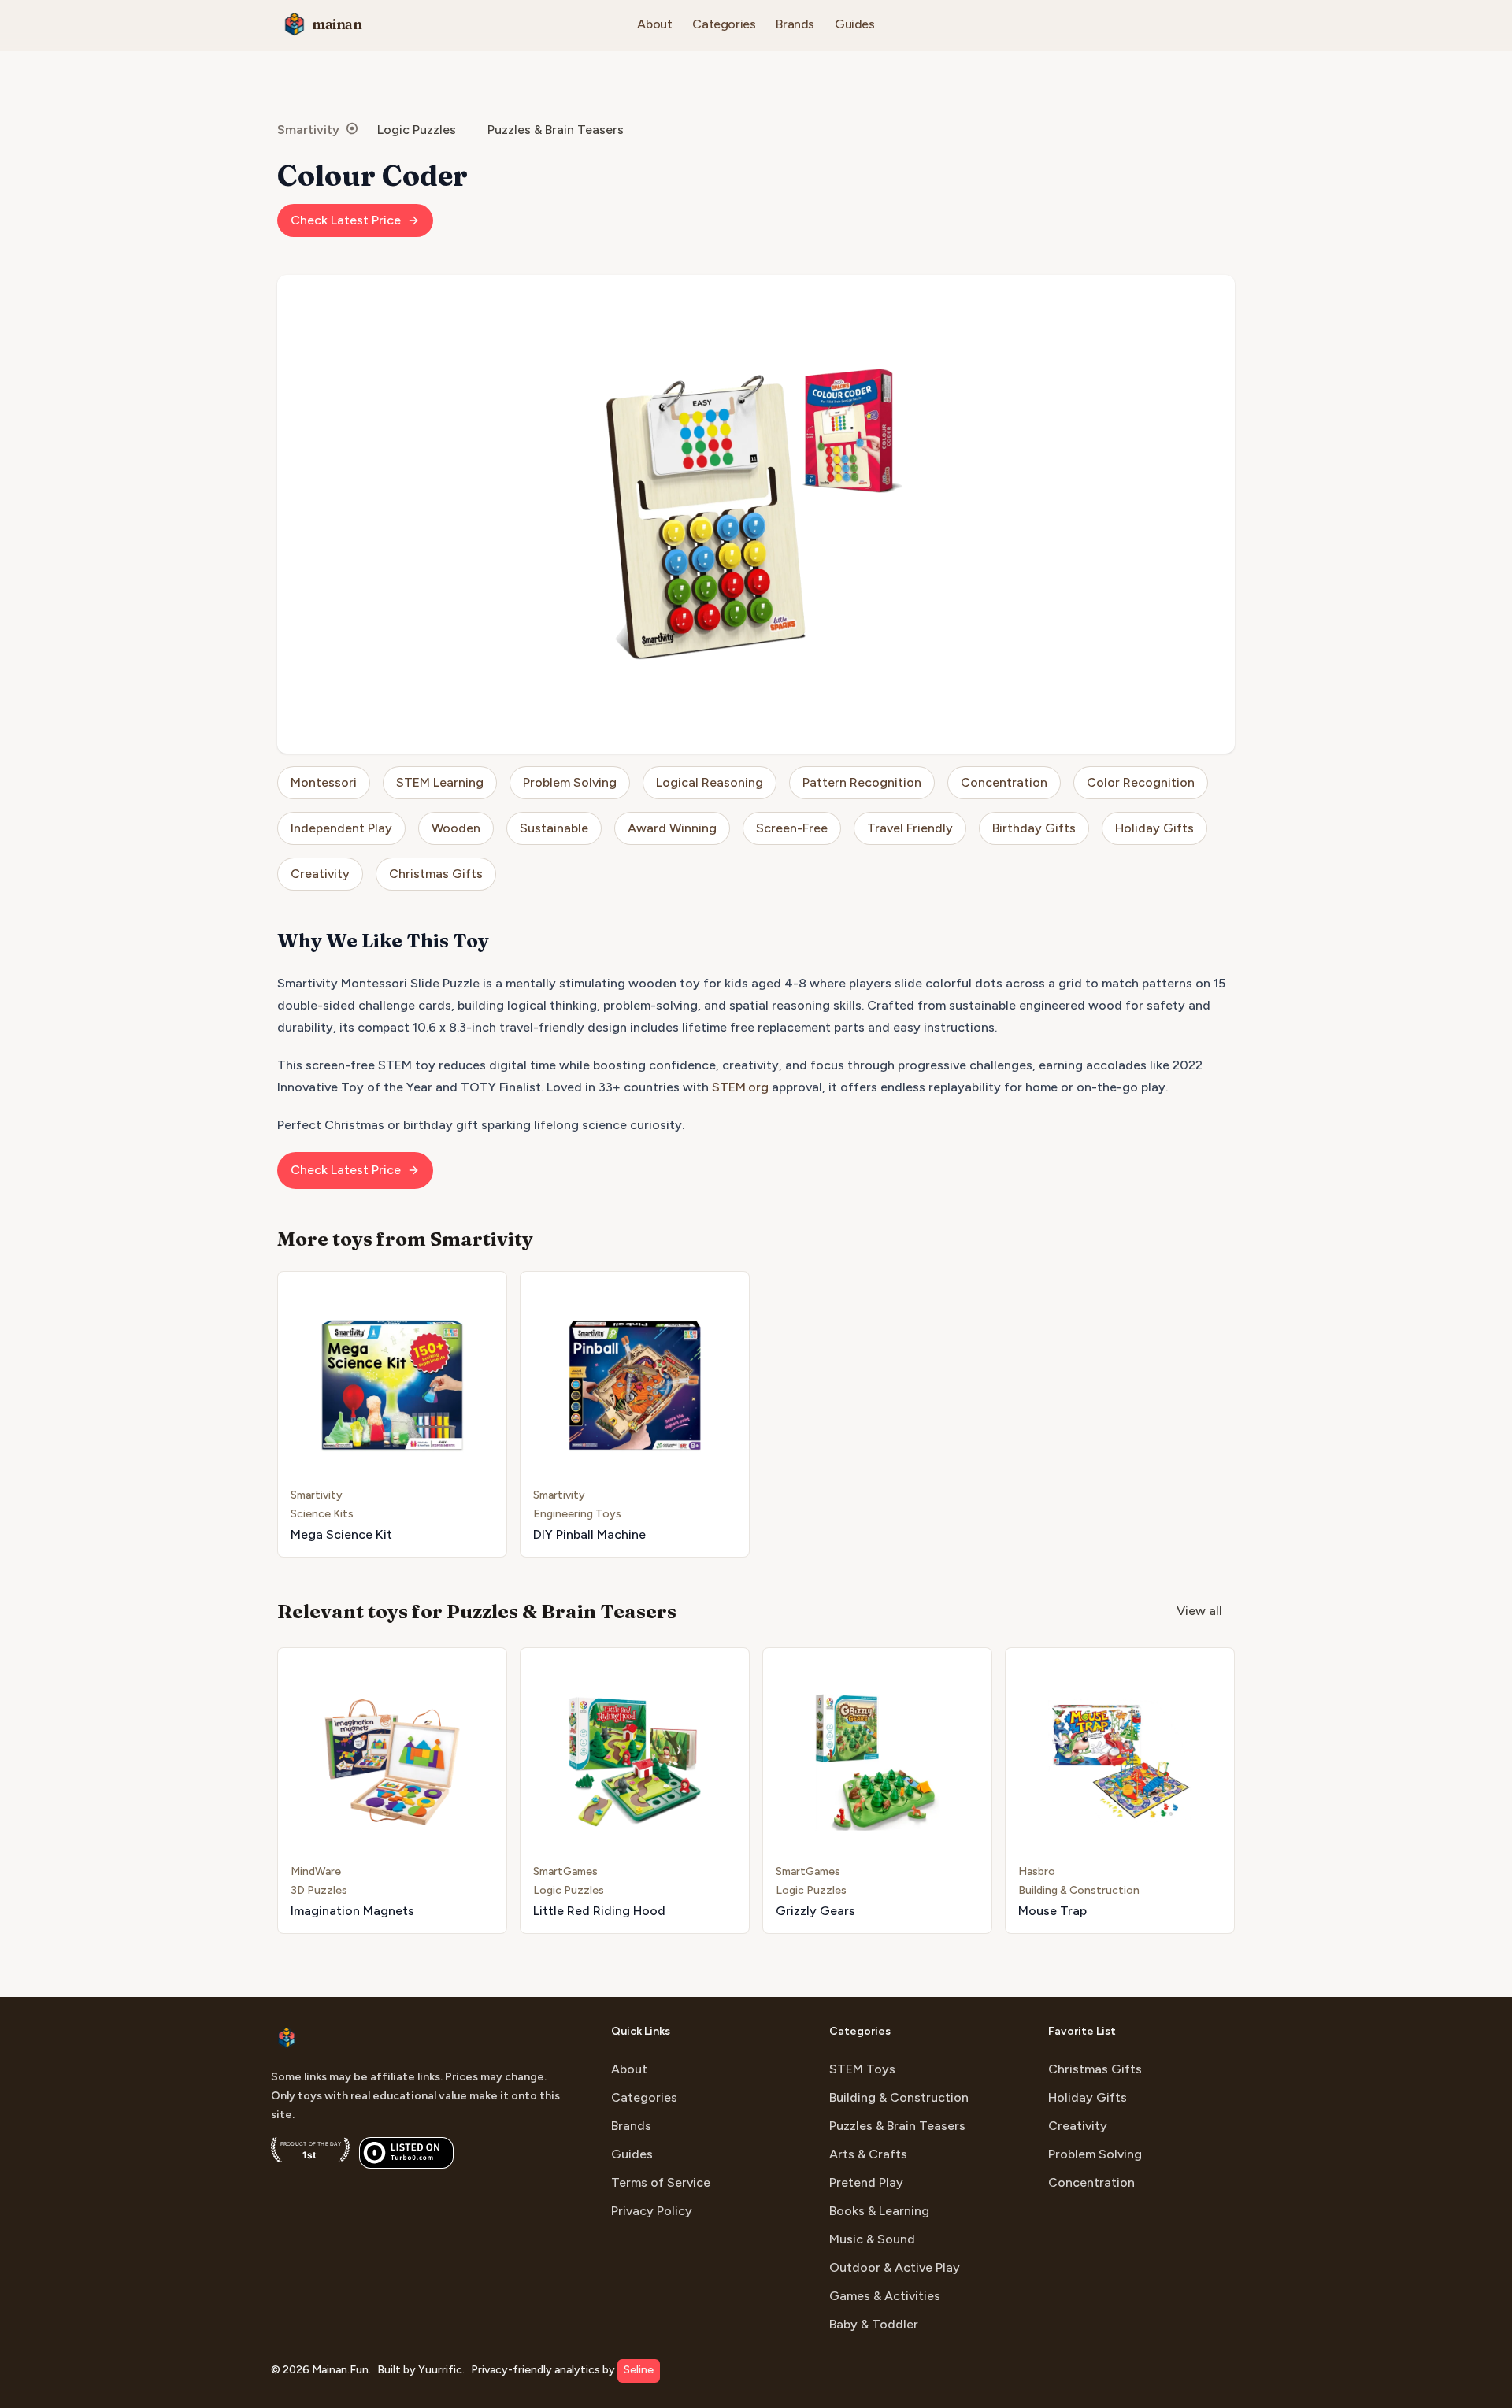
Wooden (456, 828)
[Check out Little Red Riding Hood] (635, 1791)
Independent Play (341, 828)
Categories (724, 24)
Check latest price (346, 220)
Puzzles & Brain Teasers (556, 130)
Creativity (320, 874)
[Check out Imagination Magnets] (392, 1791)
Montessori (324, 782)
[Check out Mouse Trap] (1120, 1791)
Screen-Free (792, 828)
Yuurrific (440, 2370)
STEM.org (740, 1087)
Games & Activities (885, 2296)
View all (1199, 1611)
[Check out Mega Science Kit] (392, 1414)
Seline (639, 2370)
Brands (795, 24)
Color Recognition (1141, 782)
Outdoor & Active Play (895, 2267)
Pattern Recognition (862, 782)
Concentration (1004, 782)
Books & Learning (879, 2211)
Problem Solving (570, 782)
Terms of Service (661, 2182)
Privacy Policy (652, 2211)
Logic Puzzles (417, 130)
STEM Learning (440, 782)
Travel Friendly (910, 828)
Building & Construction (899, 2097)
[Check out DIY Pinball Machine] (635, 1414)
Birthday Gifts (1034, 828)
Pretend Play (866, 2182)
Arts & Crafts (868, 2154)
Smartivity (308, 130)
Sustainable (554, 828)
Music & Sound (872, 2239)
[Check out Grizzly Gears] (877, 1791)
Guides (855, 24)
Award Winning (672, 828)
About (654, 24)
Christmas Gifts (436, 874)
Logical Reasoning (710, 782)
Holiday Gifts (1154, 828)
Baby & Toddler (874, 2324)
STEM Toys (862, 2069)
